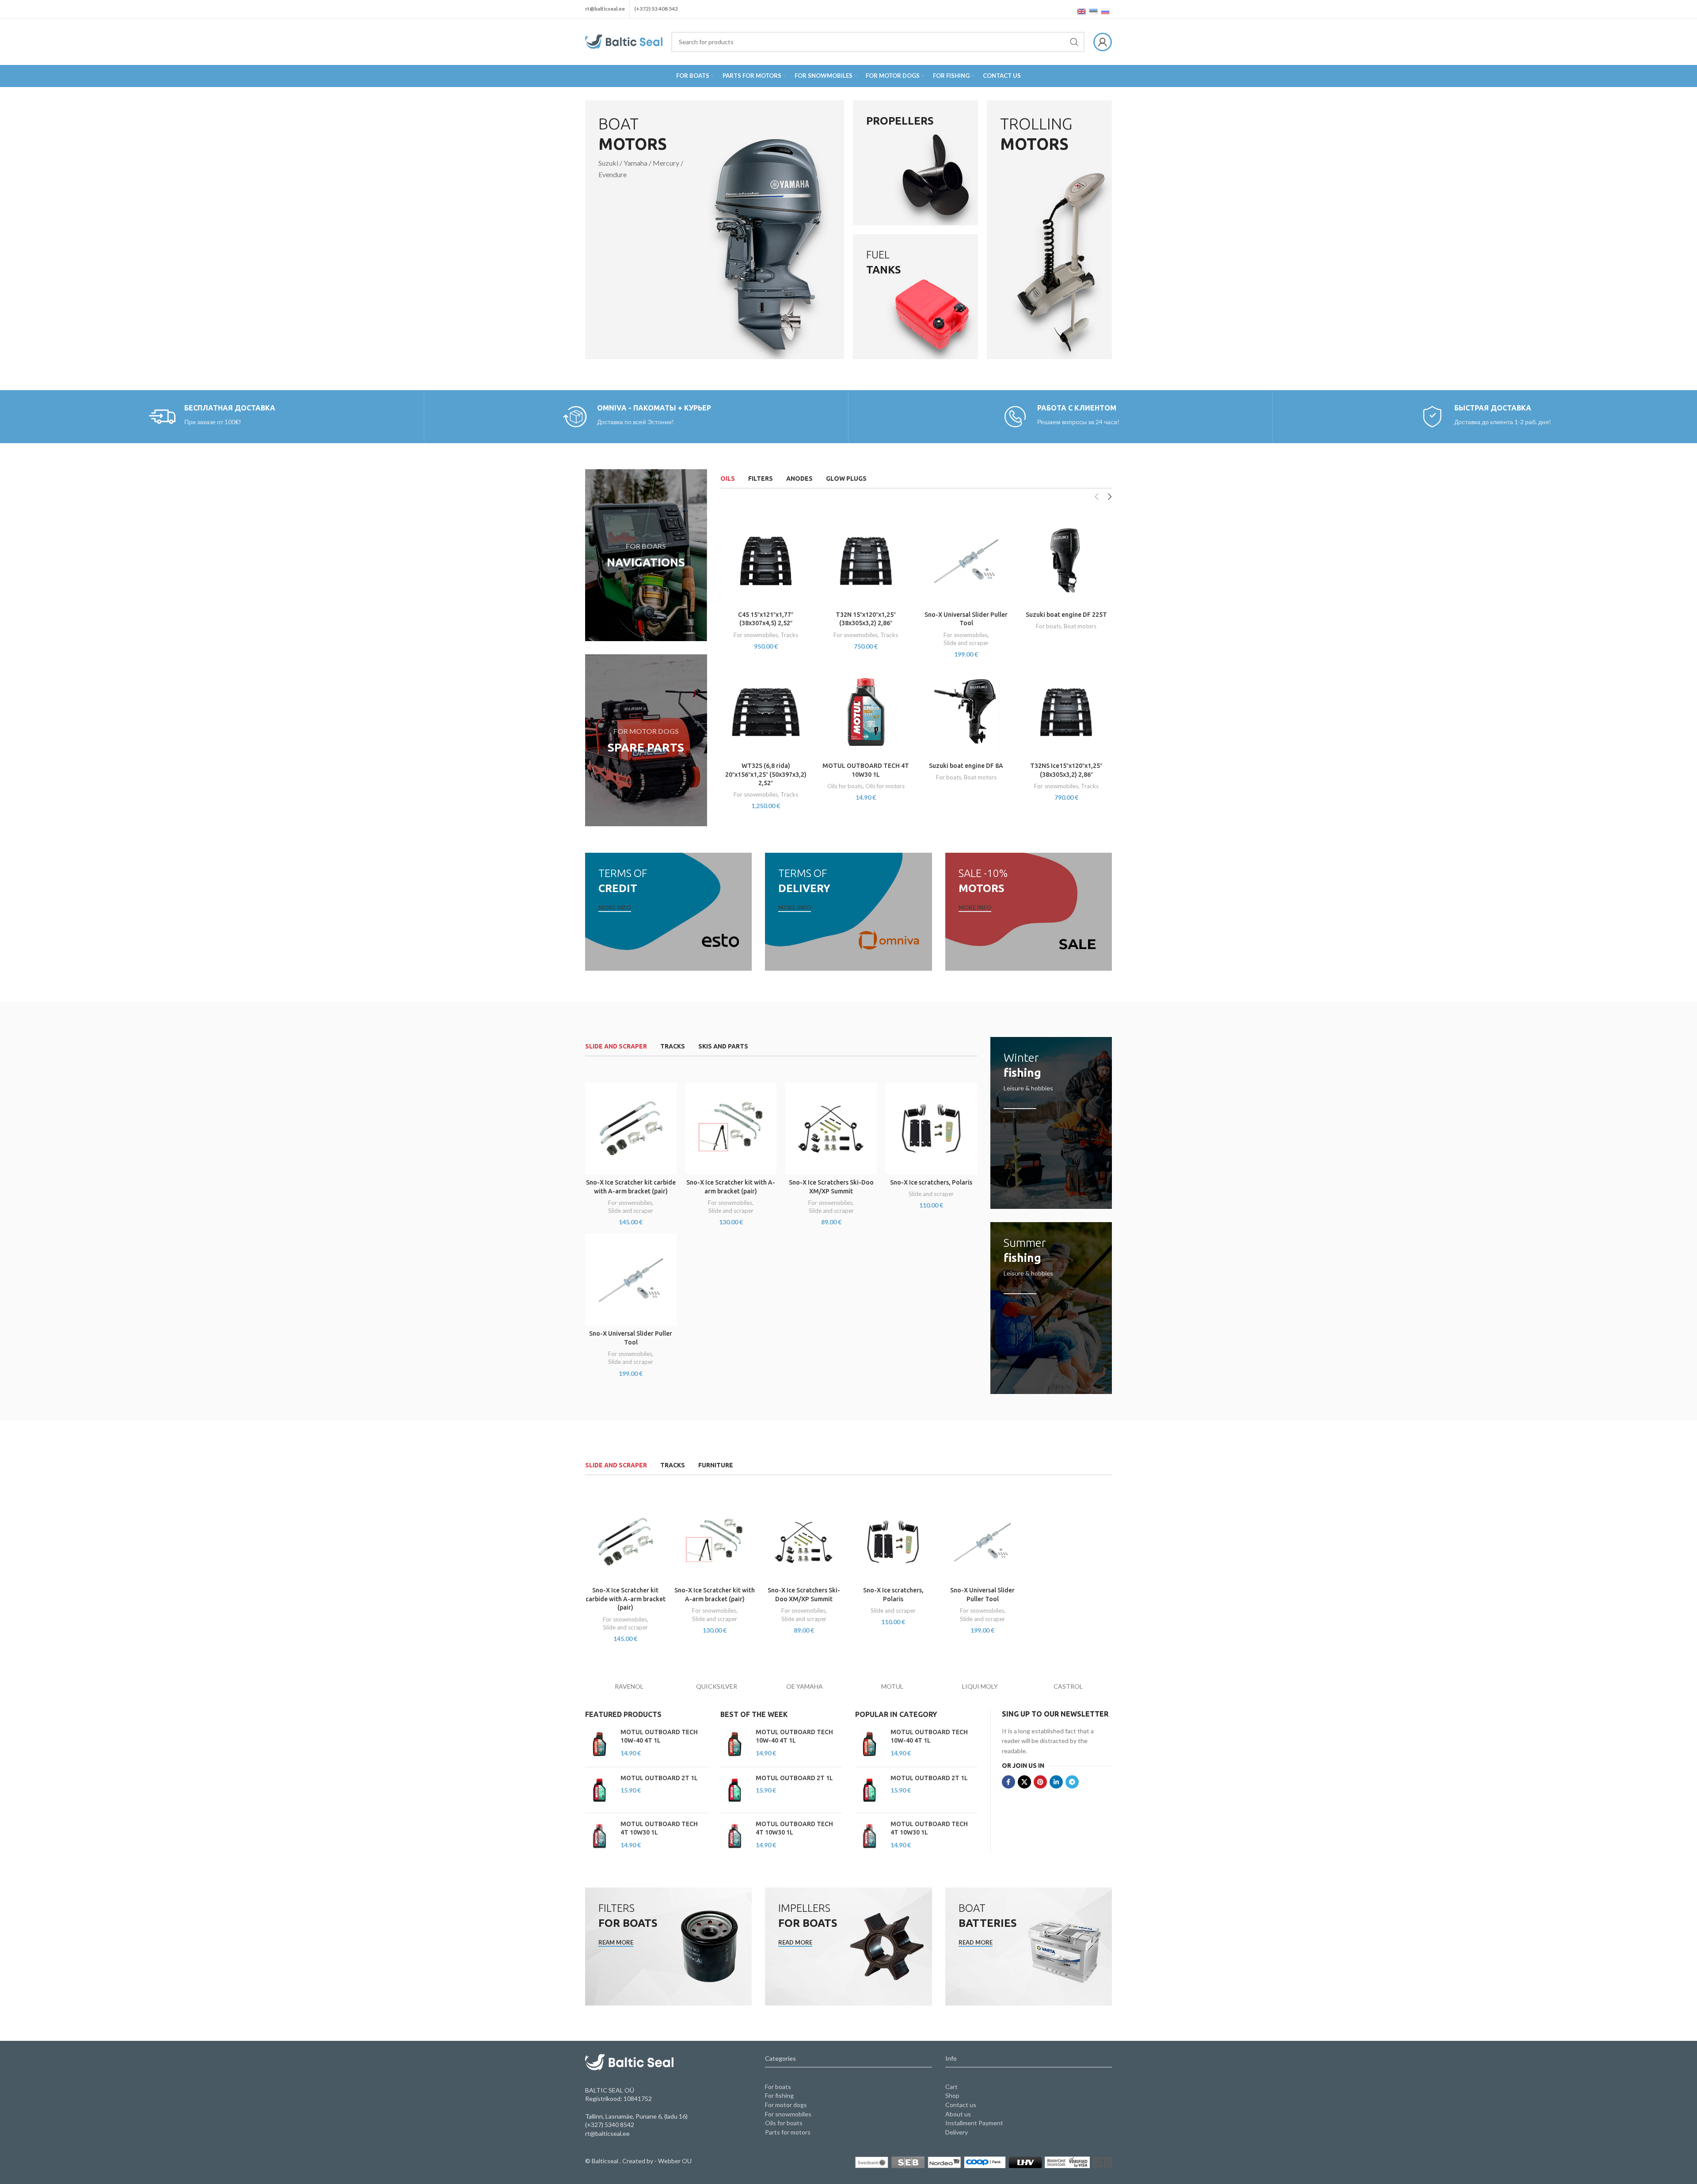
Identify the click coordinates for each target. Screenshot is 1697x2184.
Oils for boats (845, 786)
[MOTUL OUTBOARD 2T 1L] (599, 1790)
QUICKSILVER (717, 1686)
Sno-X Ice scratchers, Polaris (931, 1182)
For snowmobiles (756, 635)
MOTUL (892, 1686)
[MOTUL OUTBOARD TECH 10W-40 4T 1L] (599, 1744)
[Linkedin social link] (1056, 1782)
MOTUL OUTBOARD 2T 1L (659, 1778)
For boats (1048, 626)
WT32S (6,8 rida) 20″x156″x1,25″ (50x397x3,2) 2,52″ (766, 774)
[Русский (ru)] (1105, 11)
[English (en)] (1081, 11)
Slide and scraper (966, 643)
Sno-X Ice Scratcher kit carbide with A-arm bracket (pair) (626, 1599)
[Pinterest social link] (1040, 1782)
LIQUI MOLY (980, 1686)
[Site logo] (624, 41)
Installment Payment (974, 2123)
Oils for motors (885, 786)
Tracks (789, 635)
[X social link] (1024, 1782)
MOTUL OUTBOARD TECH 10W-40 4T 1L (659, 1736)
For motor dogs (786, 2105)
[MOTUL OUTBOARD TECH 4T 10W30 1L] (599, 1836)
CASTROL (1068, 1686)
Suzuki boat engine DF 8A (966, 766)
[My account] (1103, 42)
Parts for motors (788, 2132)
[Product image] (766, 561)
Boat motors (1080, 626)
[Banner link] (715, 230)
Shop (952, 2095)
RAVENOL (629, 1686)
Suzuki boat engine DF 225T (1066, 615)
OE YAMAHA (805, 1686)
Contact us (961, 2105)
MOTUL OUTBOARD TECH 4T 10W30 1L (659, 1828)
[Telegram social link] (1072, 1782)
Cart (951, 2087)
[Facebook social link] (1008, 1782)
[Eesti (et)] (1093, 11)
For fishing (779, 2095)
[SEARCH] (1074, 42)
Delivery (957, 2132)
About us (958, 2114)
